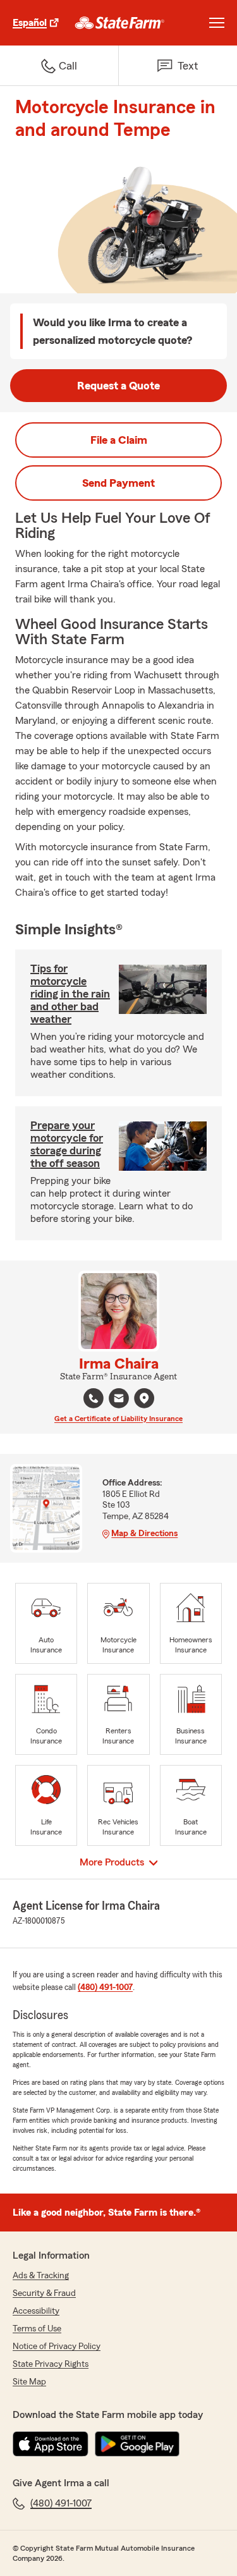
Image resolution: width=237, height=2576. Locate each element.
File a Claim (119, 440)
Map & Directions (144, 1534)
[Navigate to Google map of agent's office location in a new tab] (144, 1398)
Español (30, 23)
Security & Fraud (44, 2293)
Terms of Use (37, 2329)
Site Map (29, 2382)
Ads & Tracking (41, 2276)
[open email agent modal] (119, 1400)
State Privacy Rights (51, 2364)
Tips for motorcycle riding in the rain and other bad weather (70, 994)
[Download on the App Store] (51, 2444)
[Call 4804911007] (94, 1398)
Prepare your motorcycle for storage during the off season (67, 1144)
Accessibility (36, 2311)
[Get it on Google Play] (137, 2444)
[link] (120, 23)
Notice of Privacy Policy (57, 2347)
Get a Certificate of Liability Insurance (118, 1419)
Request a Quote (118, 386)
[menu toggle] (217, 23)
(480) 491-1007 (105, 1987)
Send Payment (118, 483)
